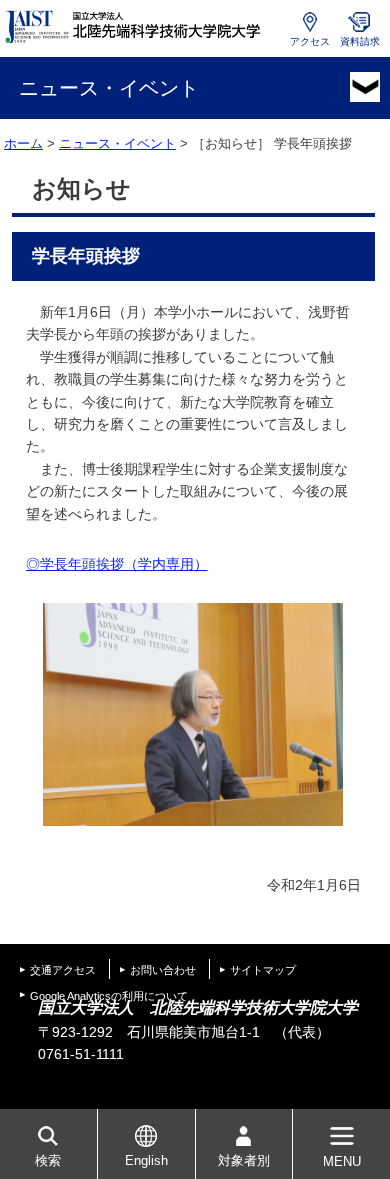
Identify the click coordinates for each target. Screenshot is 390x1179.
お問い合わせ (163, 970)
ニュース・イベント (117, 143)
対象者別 (244, 1160)
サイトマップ (263, 970)
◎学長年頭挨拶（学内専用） (117, 564)
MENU (342, 1161)
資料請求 (360, 41)
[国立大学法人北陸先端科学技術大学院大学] (135, 27)
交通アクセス (63, 970)
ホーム (23, 143)
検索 (48, 1160)
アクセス (310, 41)
